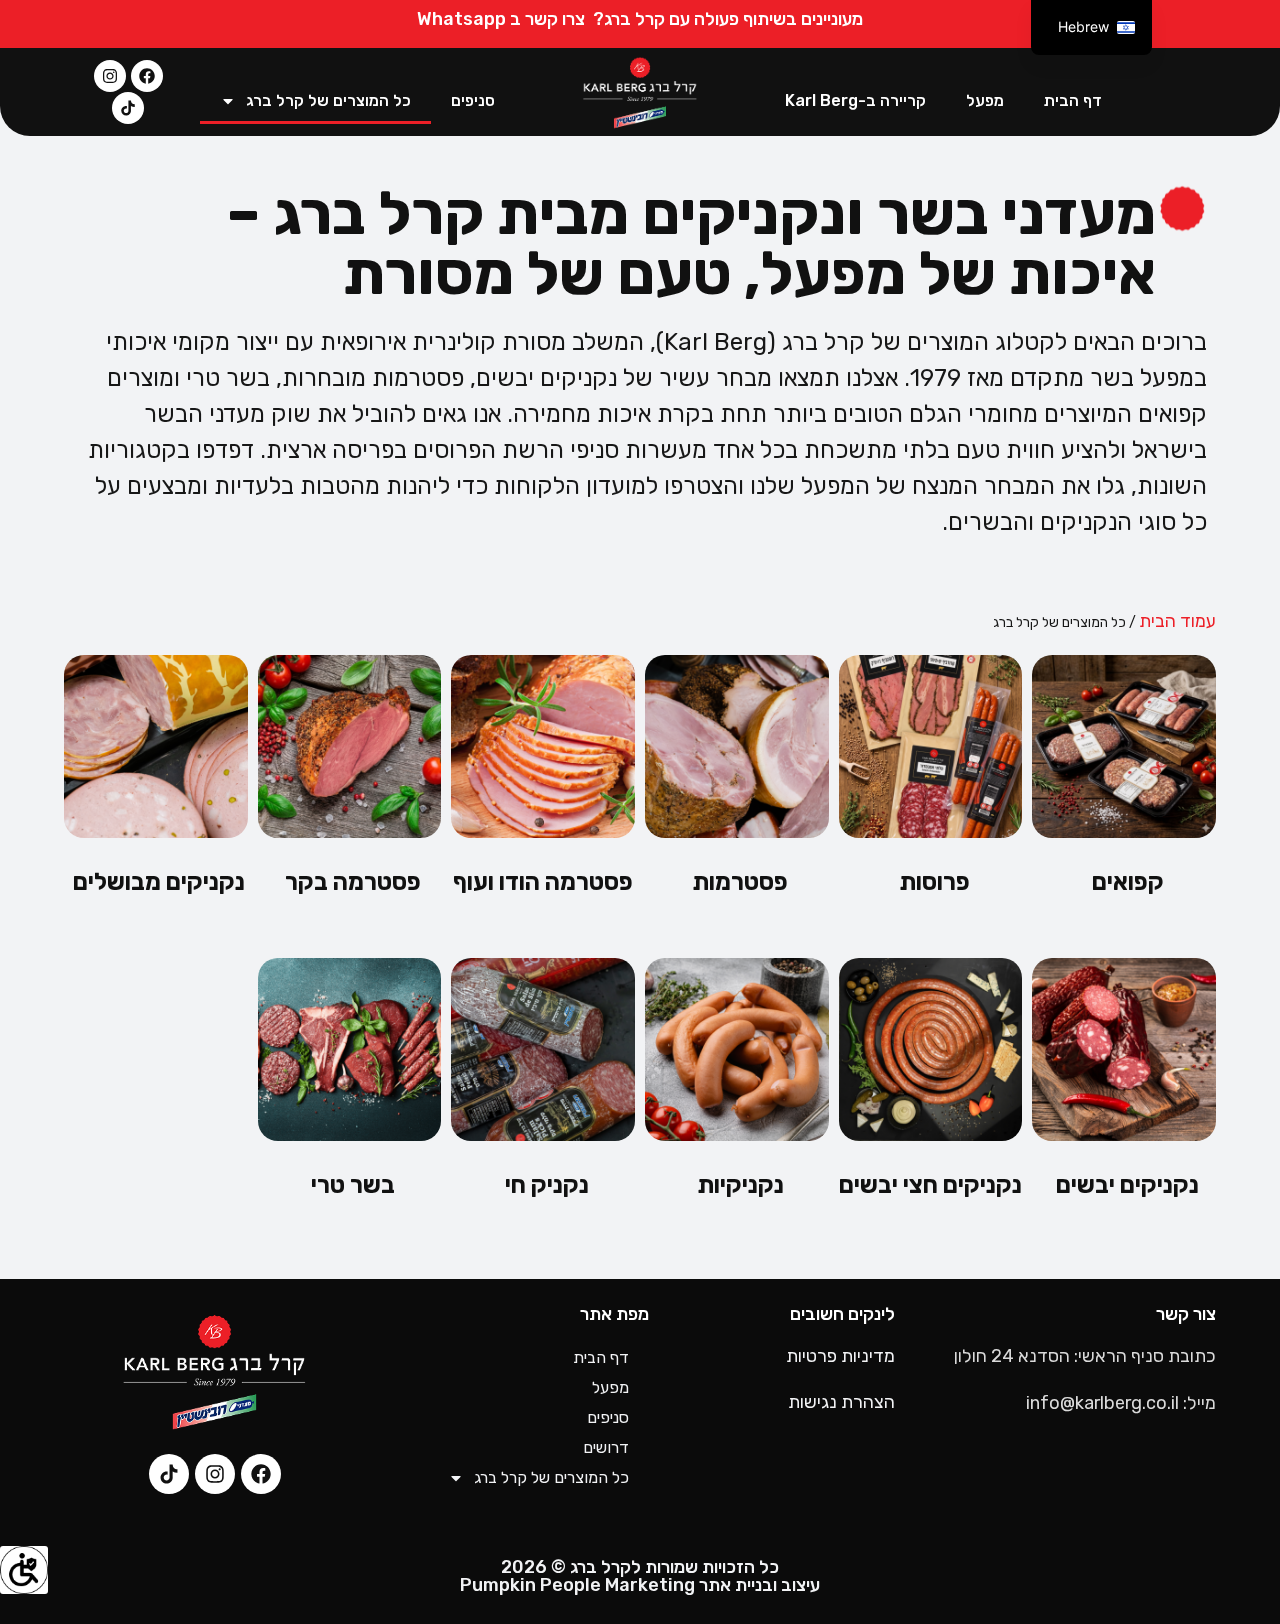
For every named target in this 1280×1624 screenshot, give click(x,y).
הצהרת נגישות (841, 1402)
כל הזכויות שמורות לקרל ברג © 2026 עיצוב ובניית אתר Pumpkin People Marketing (640, 1576)
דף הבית (1073, 100)
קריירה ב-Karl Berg (855, 100)
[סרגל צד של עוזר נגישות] (24, 1570)
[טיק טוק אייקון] (128, 108)
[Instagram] (110, 76)
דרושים (606, 1447)
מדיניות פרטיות (840, 1356)
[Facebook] (147, 76)
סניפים (473, 100)
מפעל (985, 100)
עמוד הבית (1177, 621)
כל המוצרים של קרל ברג (328, 100)
